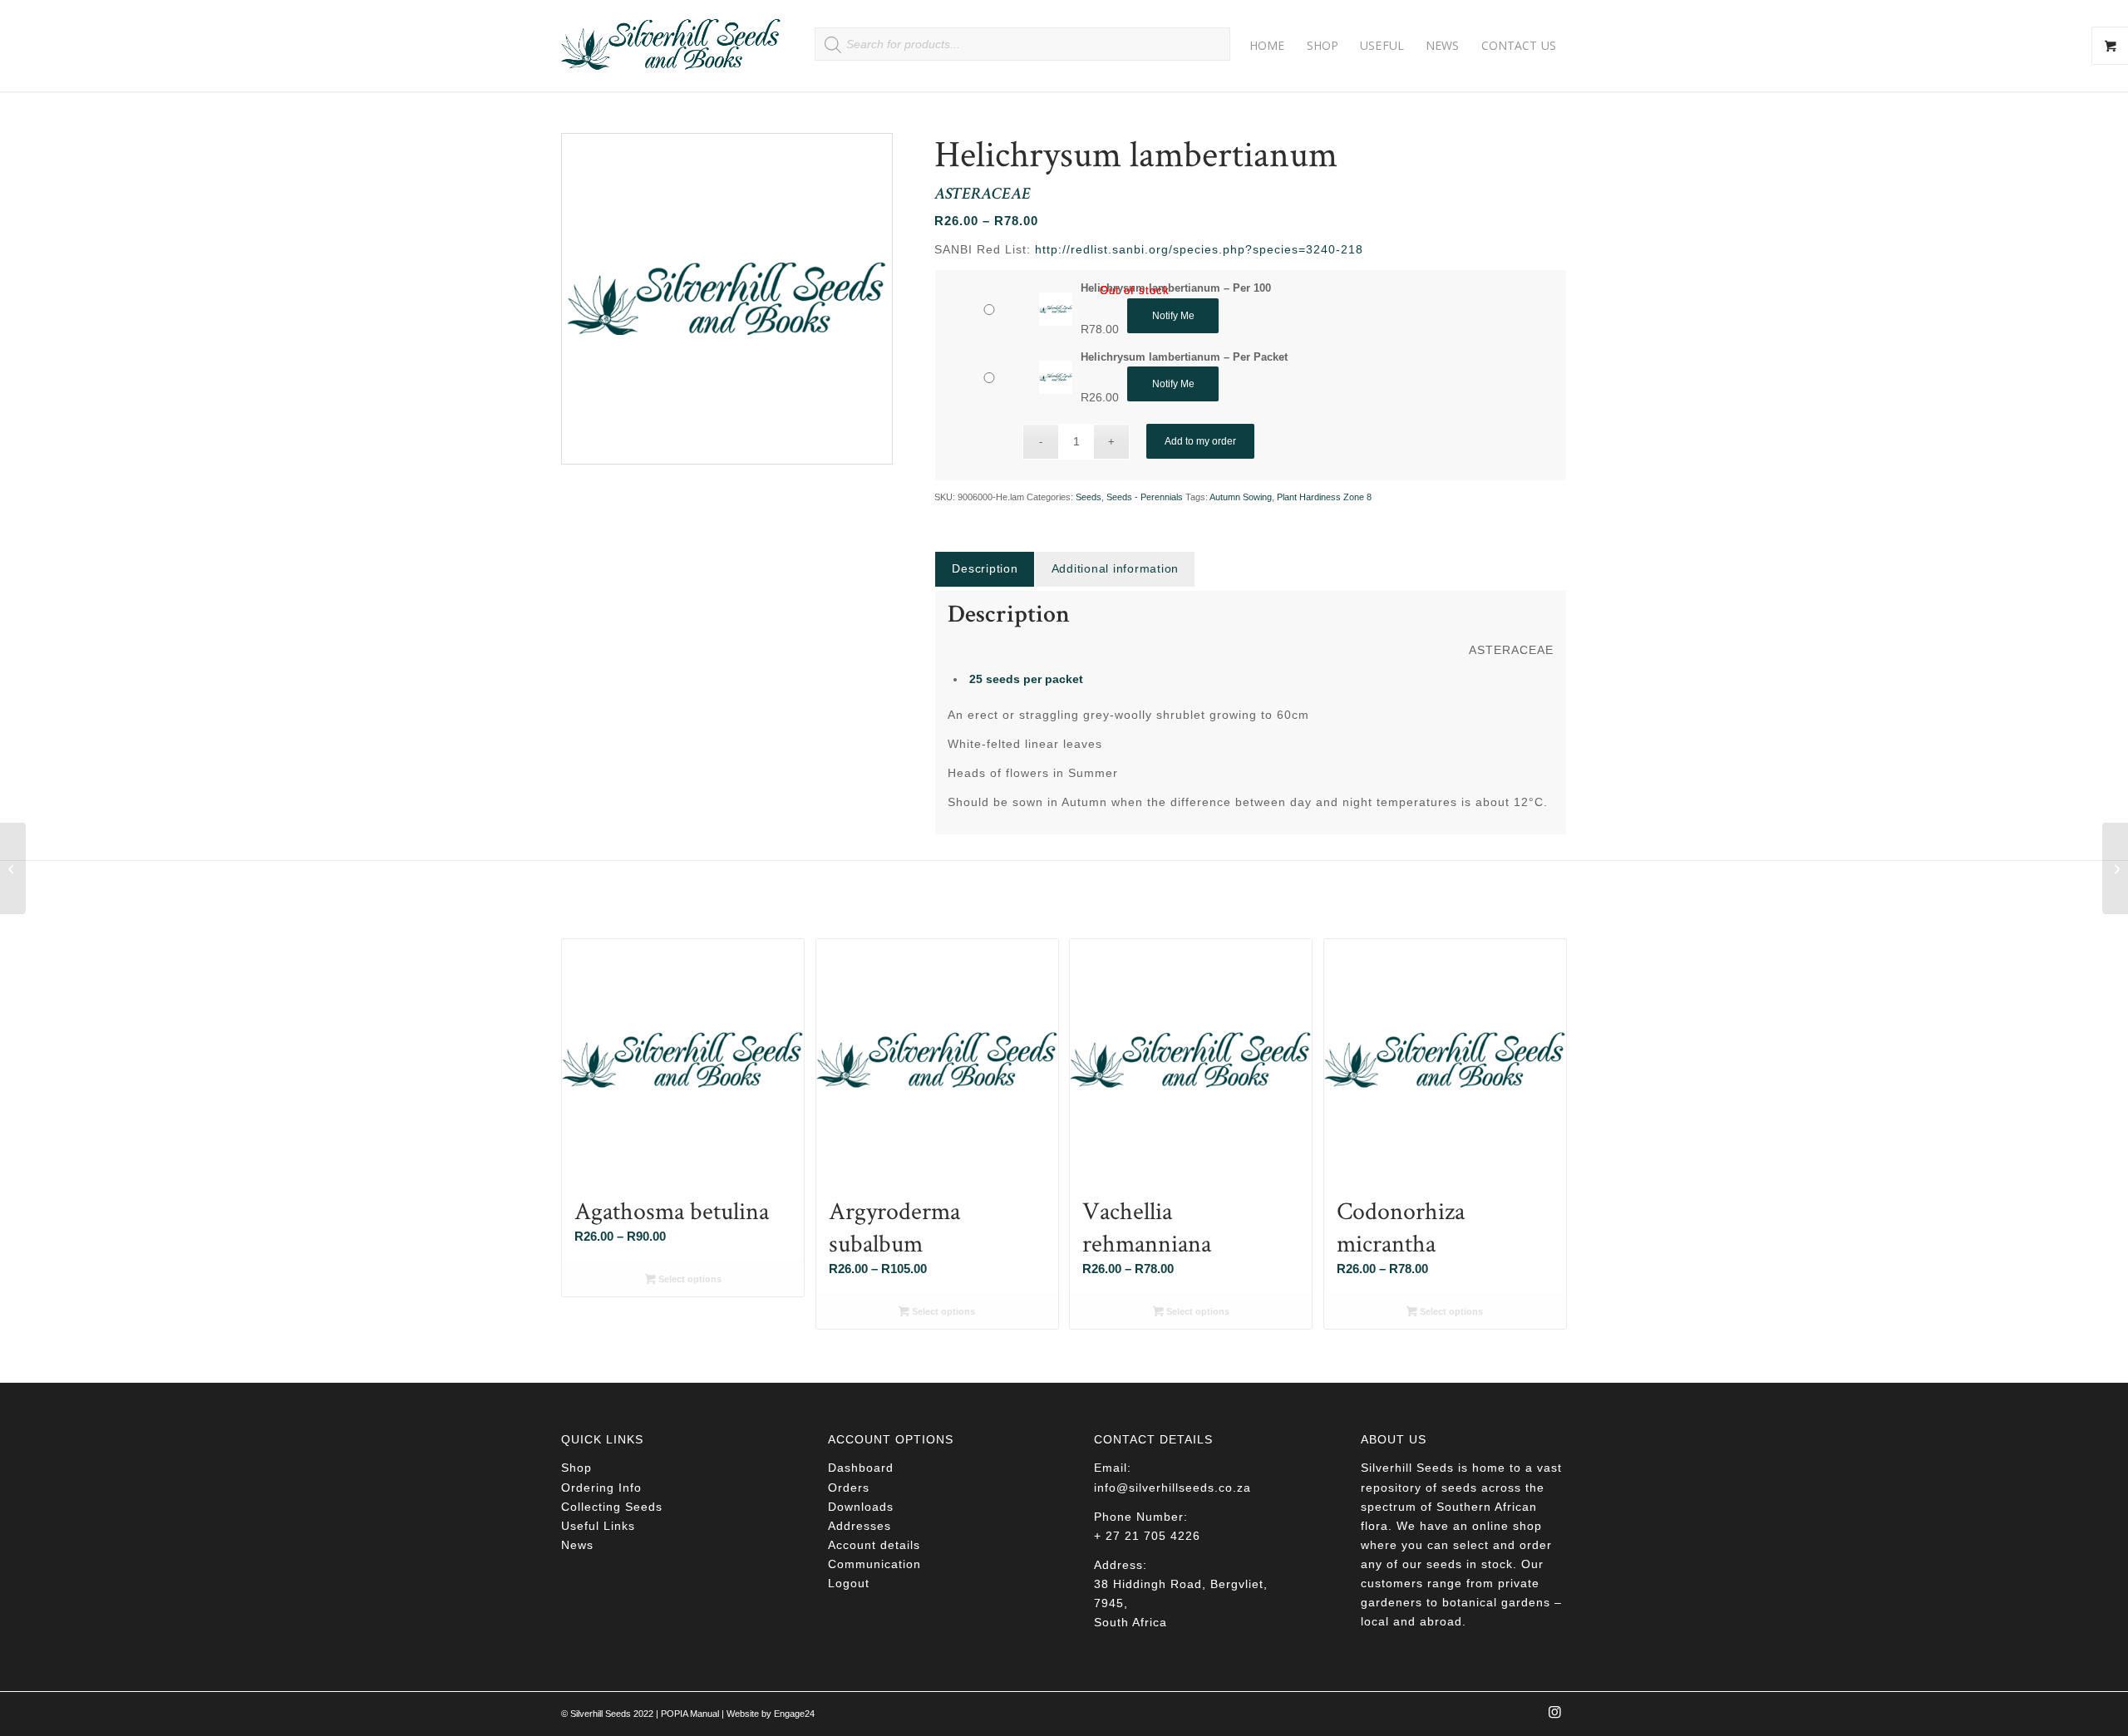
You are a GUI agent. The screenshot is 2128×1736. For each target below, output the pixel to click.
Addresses (860, 1526)
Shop (576, 1468)
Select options (689, 1279)
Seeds (1089, 497)
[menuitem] (1267, 46)
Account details (874, 1545)
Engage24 (794, 1714)
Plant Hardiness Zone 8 (1324, 497)
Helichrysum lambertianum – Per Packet (1184, 357)
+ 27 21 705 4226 (1147, 1536)
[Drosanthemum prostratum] (13, 868)
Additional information (1116, 568)
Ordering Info (601, 1488)
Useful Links (598, 1526)
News (577, 1545)
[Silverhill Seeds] (671, 46)
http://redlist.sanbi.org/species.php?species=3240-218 (1199, 249)
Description (985, 568)
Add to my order (1200, 441)
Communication (874, 1564)
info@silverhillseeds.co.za (1172, 1488)
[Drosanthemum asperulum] (2115, 868)
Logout (849, 1583)
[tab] (984, 569)
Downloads (861, 1507)
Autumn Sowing (1241, 497)
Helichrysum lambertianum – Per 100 (1176, 288)
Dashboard (861, 1468)
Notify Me (1173, 316)
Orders (849, 1488)
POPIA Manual (690, 1714)
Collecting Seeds (612, 1507)
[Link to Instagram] (1554, 1717)
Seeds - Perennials (1145, 497)
